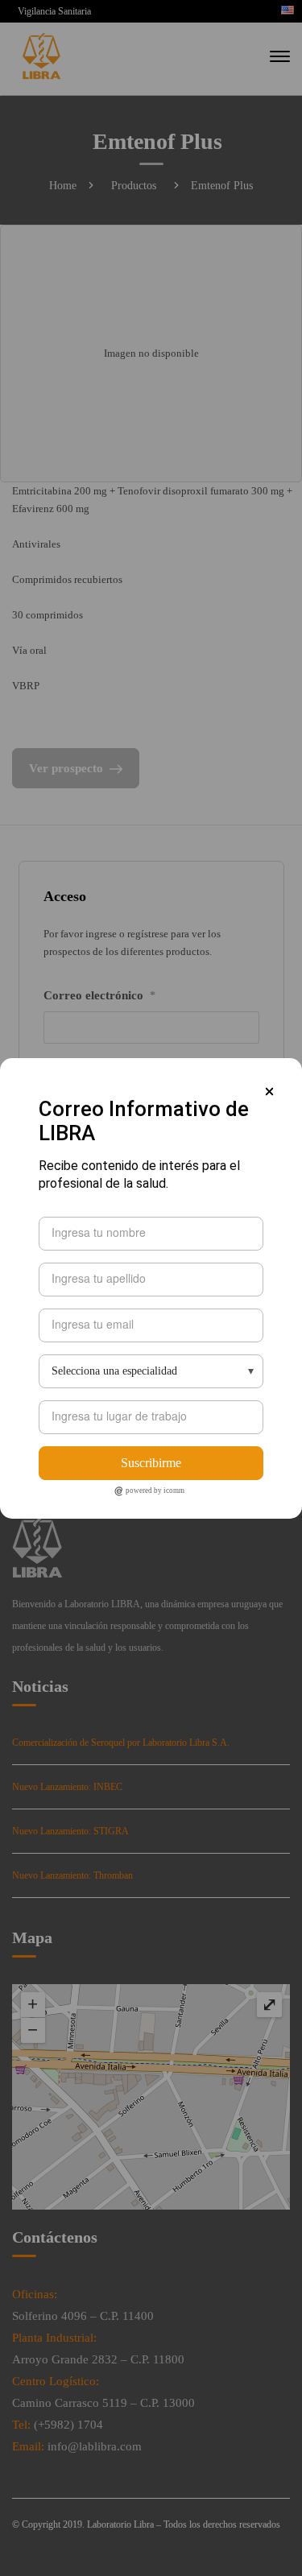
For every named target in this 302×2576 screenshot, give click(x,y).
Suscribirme (151, 1463)
